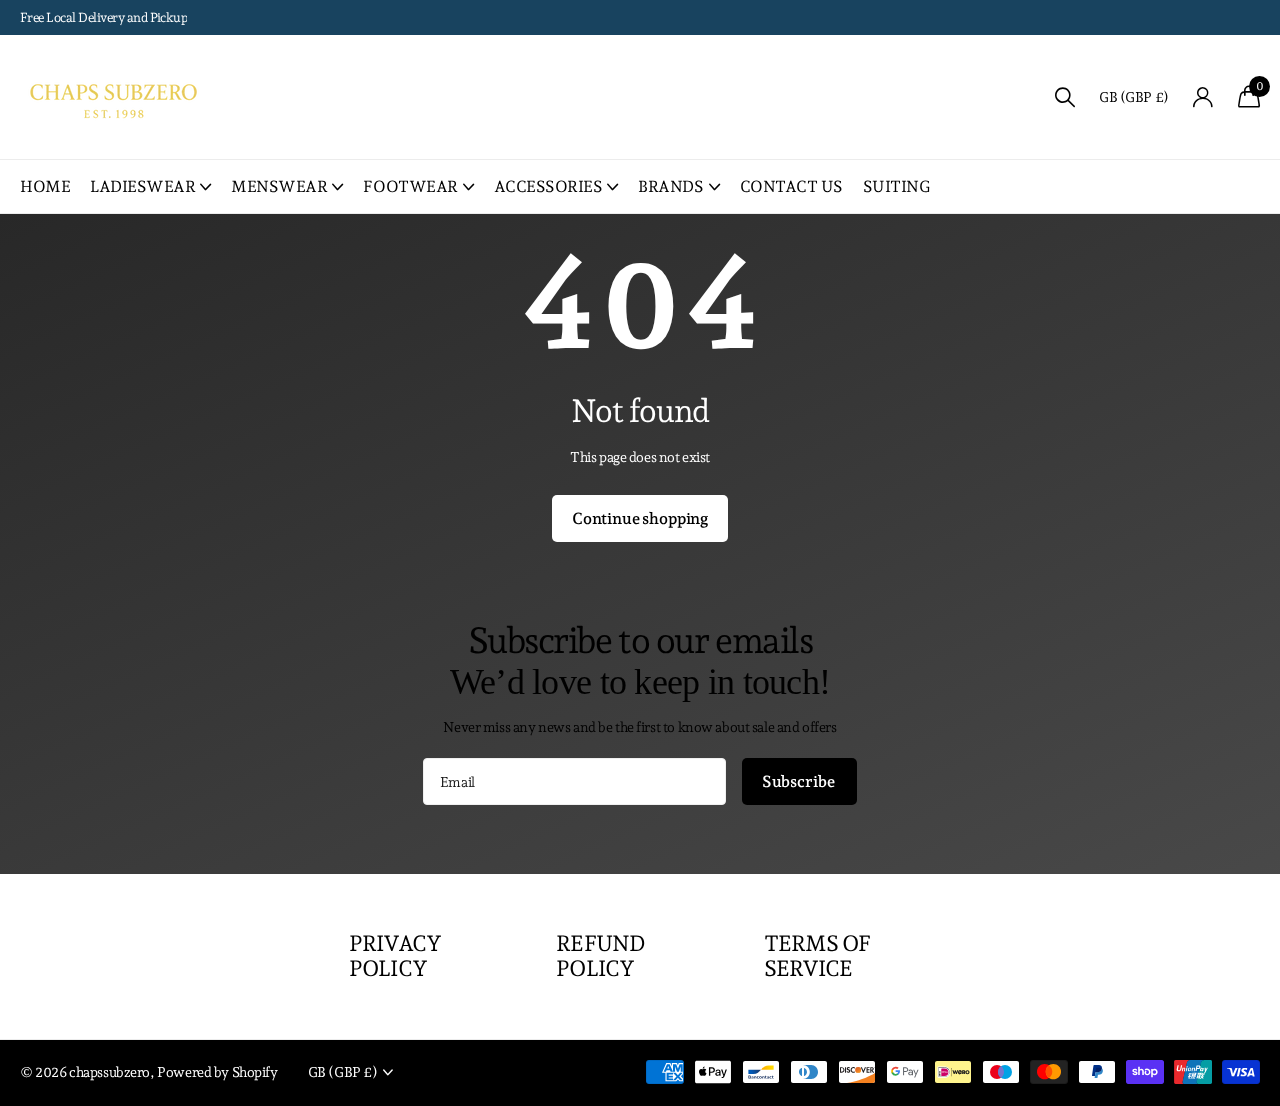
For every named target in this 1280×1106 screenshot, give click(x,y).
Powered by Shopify (217, 1072)
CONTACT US (791, 186)
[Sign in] (1203, 97)
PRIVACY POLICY (395, 955)
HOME (45, 186)
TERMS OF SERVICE (817, 955)
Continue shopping (640, 518)
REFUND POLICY (600, 955)
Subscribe (799, 781)
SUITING (897, 186)
